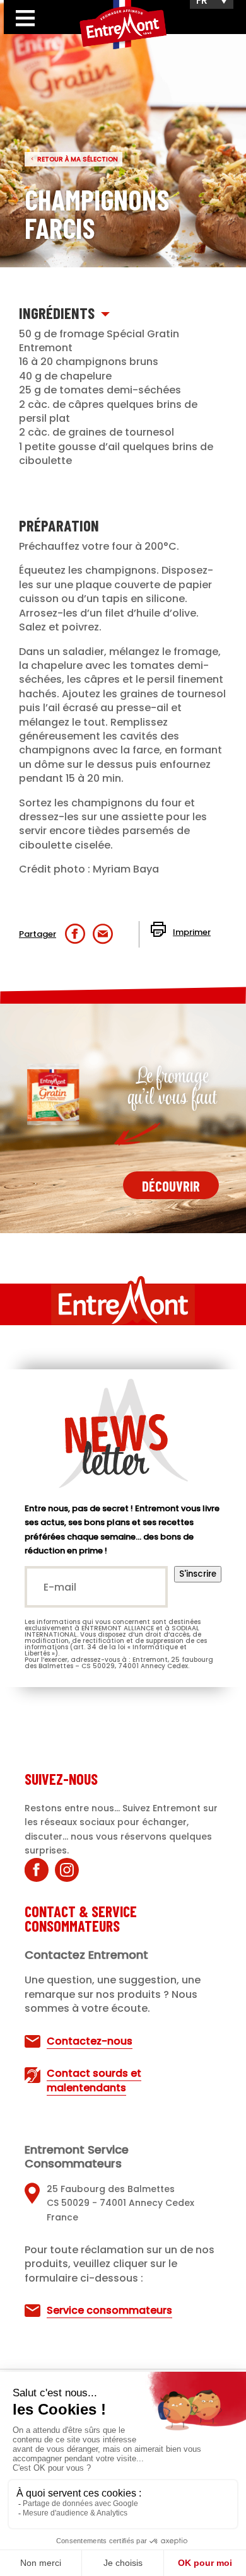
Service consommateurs (109, 2310)
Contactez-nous (90, 2041)
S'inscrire (198, 1574)
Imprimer (192, 932)
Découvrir (171, 1186)
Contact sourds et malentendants (94, 2080)
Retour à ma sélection (78, 159)
